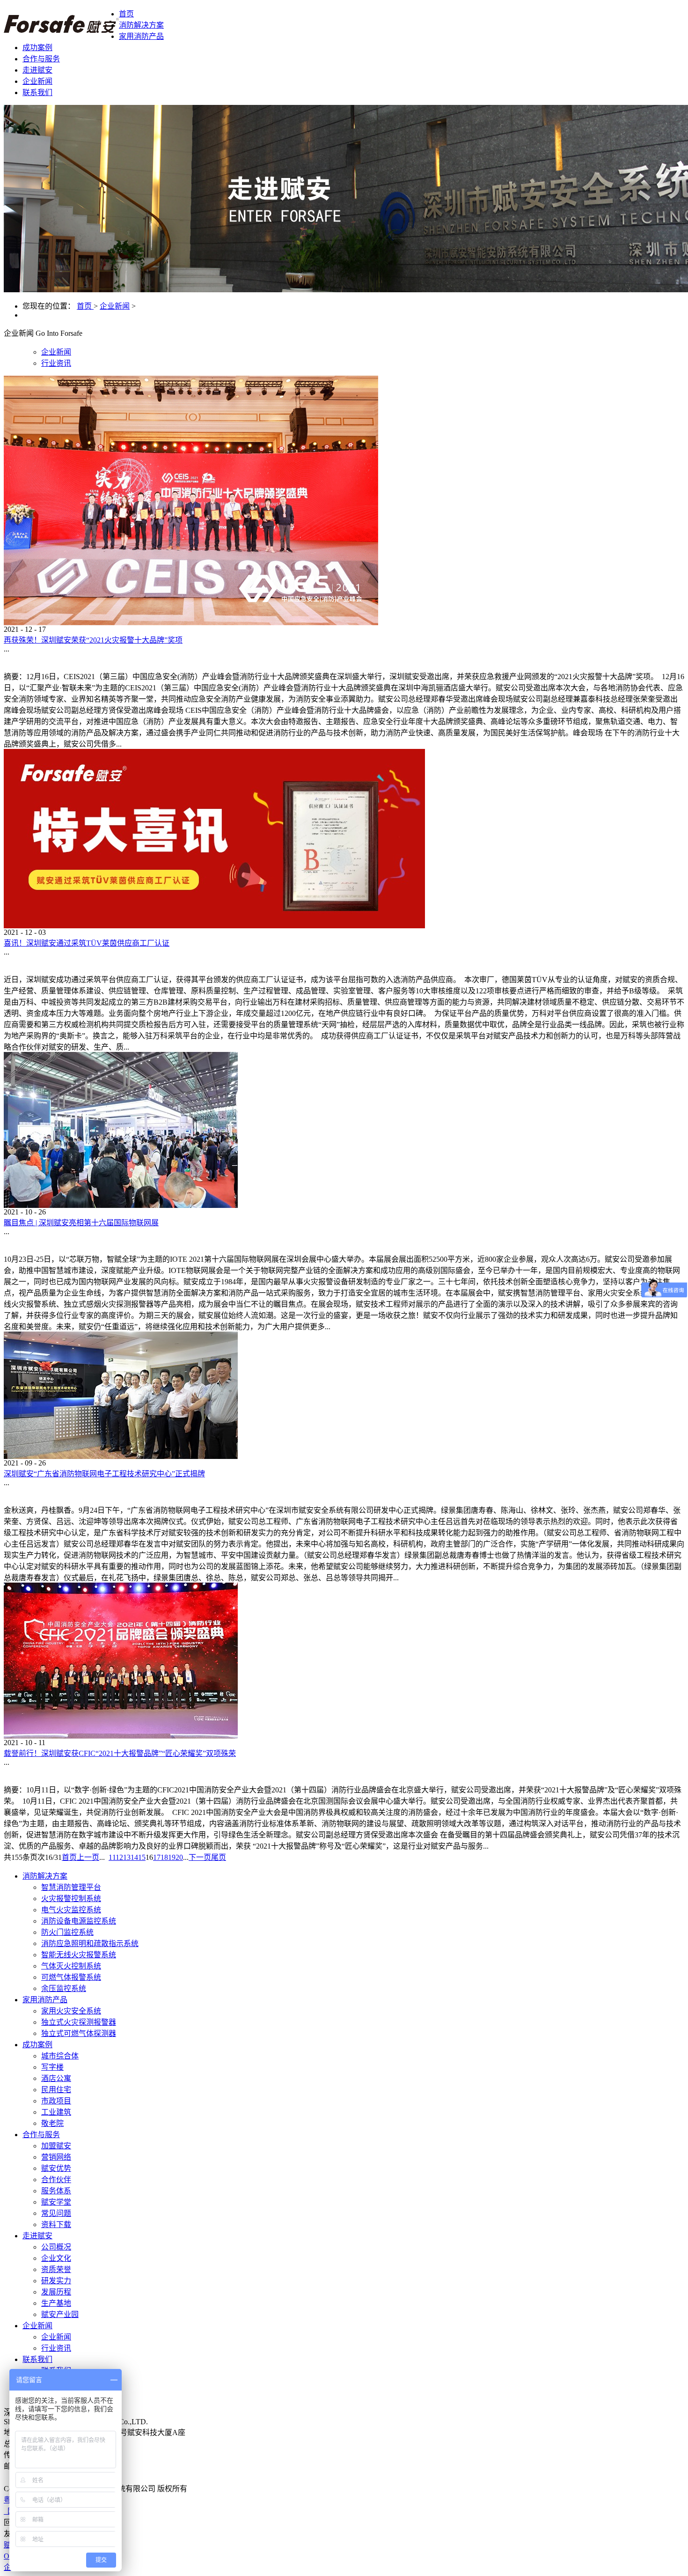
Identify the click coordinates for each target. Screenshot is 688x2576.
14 (134, 1857)
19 (172, 1857)
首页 (126, 14)
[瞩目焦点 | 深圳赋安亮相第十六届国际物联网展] (121, 1205)
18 (164, 1857)
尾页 (219, 1857)
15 (142, 1857)
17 (157, 1857)
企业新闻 (115, 306)
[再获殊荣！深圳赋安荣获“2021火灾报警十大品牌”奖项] (191, 623)
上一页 (88, 1857)
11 (112, 1857)
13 (127, 1857)
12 (119, 1857)
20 (179, 1857)
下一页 (200, 1857)
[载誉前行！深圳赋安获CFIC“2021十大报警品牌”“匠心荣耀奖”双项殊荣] (121, 1736)
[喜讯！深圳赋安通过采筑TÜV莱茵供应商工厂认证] (214, 926)
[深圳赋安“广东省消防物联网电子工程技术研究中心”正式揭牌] (121, 1456)
